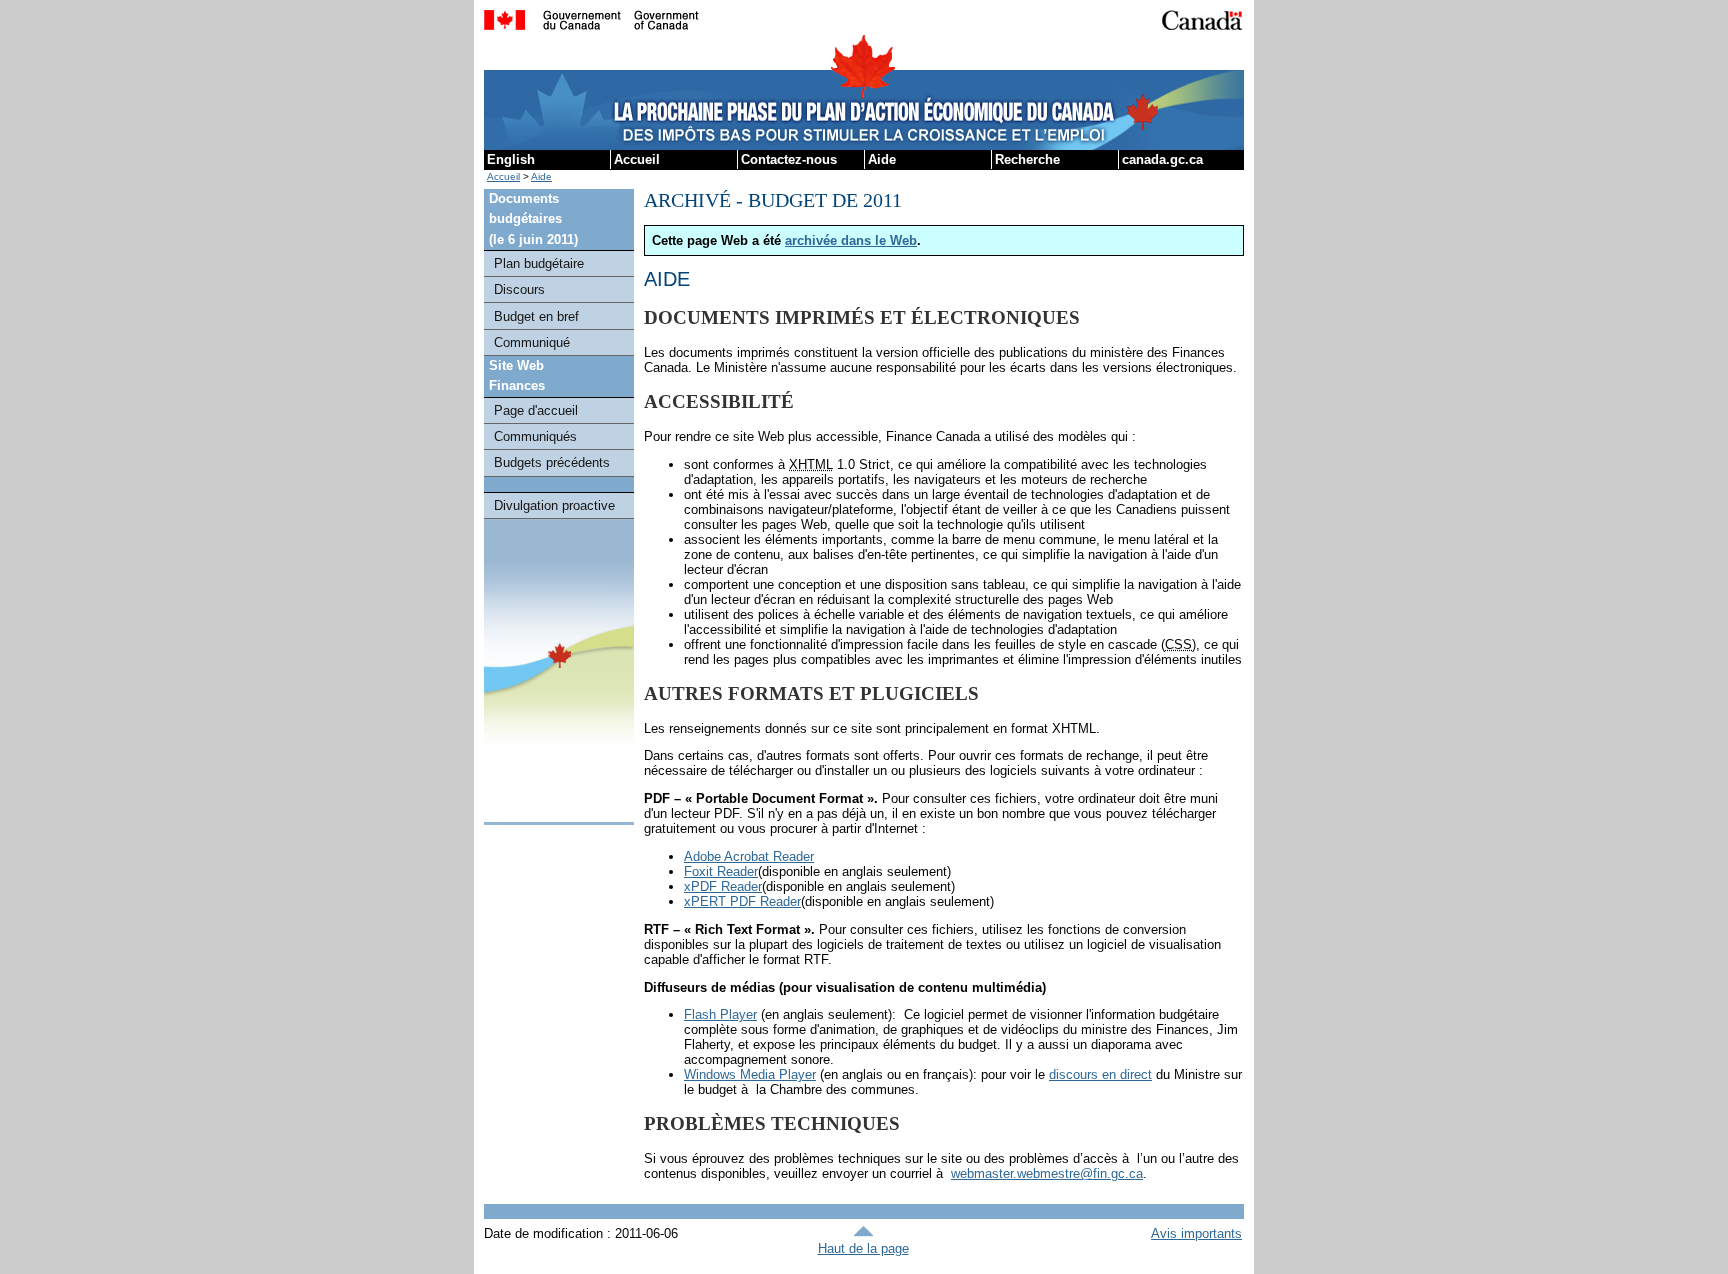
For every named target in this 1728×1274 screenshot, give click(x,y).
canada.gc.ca (1162, 159)
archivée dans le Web (851, 240)
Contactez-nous (789, 159)
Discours (519, 289)
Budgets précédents (552, 462)
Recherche (1027, 159)
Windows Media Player (750, 1074)
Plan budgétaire (539, 263)
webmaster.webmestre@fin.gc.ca (1047, 1173)
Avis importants (1196, 1233)
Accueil (637, 159)
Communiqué (532, 342)
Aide (882, 159)
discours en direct (1100, 1074)
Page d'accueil (536, 410)
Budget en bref (536, 316)
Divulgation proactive (554, 505)
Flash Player (720, 1014)
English (511, 159)
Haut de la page (863, 1248)
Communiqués (535, 436)
